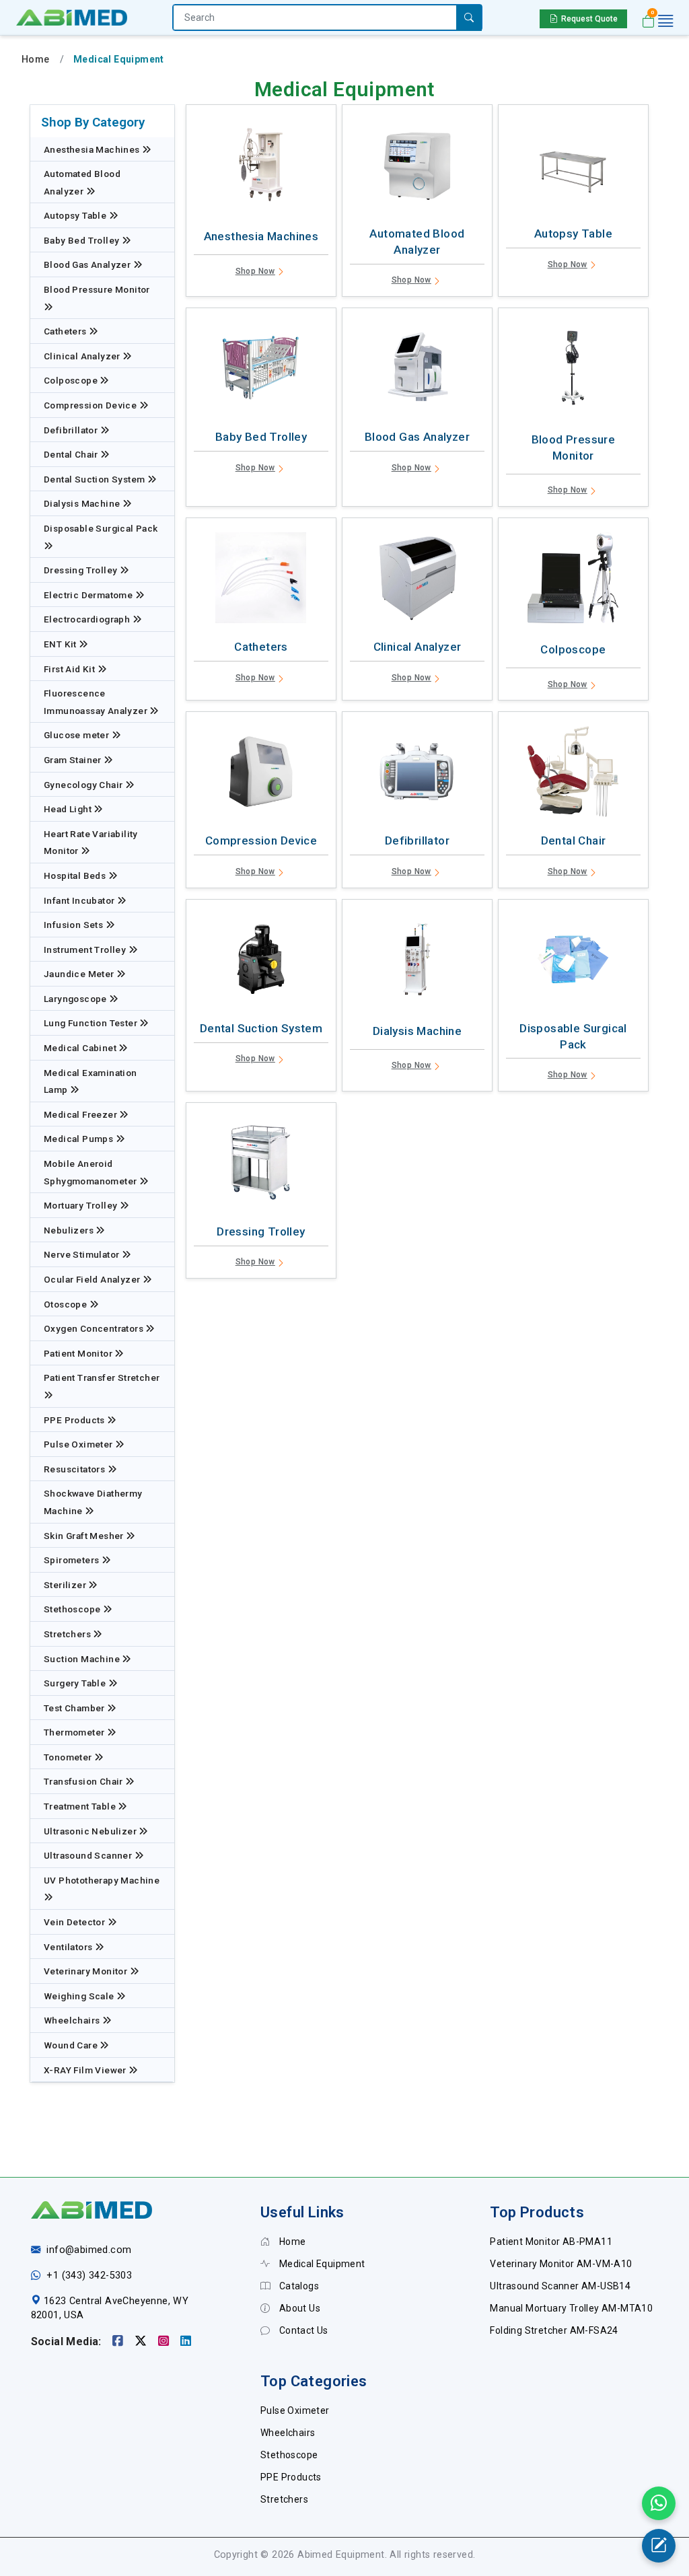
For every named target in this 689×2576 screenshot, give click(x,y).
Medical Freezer (81, 1114)
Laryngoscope (76, 999)
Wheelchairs (73, 2020)
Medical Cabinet (81, 1048)
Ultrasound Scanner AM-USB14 (560, 2286)
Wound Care (72, 2045)
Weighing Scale (80, 1996)
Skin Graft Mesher (85, 1536)
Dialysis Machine (83, 503)
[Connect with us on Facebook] (119, 2341)
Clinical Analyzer (83, 356)
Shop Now (255, 271)
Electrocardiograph (88, 619)
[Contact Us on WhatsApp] (659, 2503)
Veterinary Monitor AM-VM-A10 (561, 2264)
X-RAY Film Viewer (86, 2070)
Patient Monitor (79, 1353)
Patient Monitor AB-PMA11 (551, 2242)
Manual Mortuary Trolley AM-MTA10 (571, 2308)
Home (36, 59)
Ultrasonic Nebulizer (91, 1831)
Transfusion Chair (84, 1781)
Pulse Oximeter (79, 1444)
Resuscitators (76, 1469)
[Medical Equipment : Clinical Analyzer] (417, 581)
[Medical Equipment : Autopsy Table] (573, 168)
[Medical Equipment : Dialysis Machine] (417, 963)
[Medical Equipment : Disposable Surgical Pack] (573, 963)
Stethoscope (73, 1609)
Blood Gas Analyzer (88, 264)
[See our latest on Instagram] (165, 2341)
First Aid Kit (71, 669)
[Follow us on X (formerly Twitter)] (142, 2341)
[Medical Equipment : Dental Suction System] (261, 963)
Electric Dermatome (89, 595)
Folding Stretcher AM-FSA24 (554, 2330)
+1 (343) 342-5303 (89, 2276)
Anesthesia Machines (93, 149)
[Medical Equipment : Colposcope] (573, 581)
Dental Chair (72, 454)
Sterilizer (66, 1585)
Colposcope (72, 380)
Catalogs (298, 2286)
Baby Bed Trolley (83, 240)
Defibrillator (72, 430)
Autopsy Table (76, 215)
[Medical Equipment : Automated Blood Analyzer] (417, 168)
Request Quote (589, 19)
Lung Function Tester (92, 1023)
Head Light (69, 809)
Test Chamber (75, 1708)
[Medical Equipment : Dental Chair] (573, 775)
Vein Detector (76, 1922)
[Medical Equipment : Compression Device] (261, 775)
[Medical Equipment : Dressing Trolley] (261, 1166)
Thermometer (75, 1732)
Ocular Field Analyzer (93, 1279)
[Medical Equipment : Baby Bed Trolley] (261, 371)
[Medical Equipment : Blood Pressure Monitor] (573, 371)
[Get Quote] (659, 2546)
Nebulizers (70, 1230)
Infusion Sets (75, 925)
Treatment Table (81, 1806)
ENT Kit (61, 644)
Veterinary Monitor (87, 1971)
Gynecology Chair (84, 785)
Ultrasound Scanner (89, 1855)
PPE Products (75, 1420)
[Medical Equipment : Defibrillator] (417, 775)
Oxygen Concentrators (95, 1328)
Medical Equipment (321, 2264)
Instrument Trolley (86, 950)
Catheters (66, 331)
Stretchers (68, 1634)
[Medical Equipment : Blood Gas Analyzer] (417, 371)
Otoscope (67, 1304)
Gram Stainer (74, 760)
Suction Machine (83, 1659)
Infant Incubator (80, 900)
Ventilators (69, 1947)
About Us (298, 2308)
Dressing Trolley (82, 570)
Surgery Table (76, 1683)
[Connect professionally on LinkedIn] (186, 2341)
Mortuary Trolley (82, 1205)
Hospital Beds (76, 875)
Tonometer (69, 1757)
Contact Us (302, 2330)
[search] (469, 18)
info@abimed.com (89, 2250)
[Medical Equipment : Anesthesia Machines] (261, 168)
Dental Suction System (96, 479)
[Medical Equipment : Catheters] (261, 581)
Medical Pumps (80, 1139)
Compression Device (92, 405)
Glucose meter (78, 735)
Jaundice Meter (80, 974)
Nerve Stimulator (83, 1254)
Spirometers (73, 1560)
